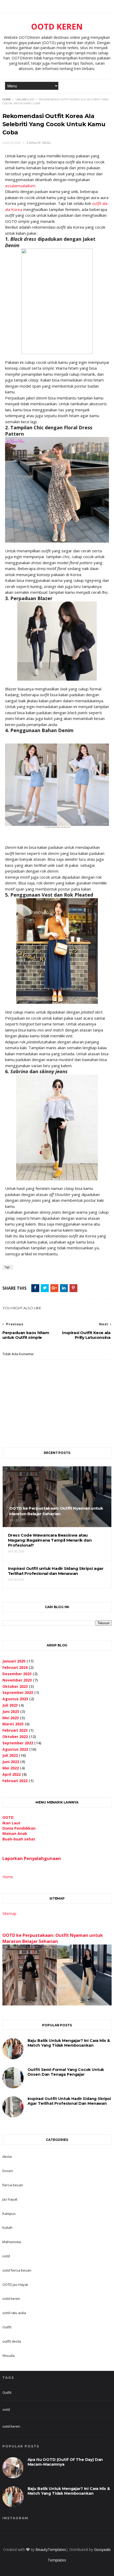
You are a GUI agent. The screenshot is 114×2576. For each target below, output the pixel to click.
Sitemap (9, 1913)
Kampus (9, 2214)
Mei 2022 (11, 1768)
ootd (6, 2256)
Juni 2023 (11, 1711)
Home (7, 99)
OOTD (8, 1817)
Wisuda (8, 2356)
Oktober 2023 (15, 1686)
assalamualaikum (20, 186)
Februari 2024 (15, 1667)
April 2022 (12, 1774)
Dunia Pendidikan (19, 1828)
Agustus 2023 (15, 1699)
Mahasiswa (12, 2242)
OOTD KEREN (57, 27)
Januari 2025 (14, 1661)
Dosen (8, 2171)
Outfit (7, 2327)
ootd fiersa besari (17, 2270)
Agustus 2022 (15, 1749)
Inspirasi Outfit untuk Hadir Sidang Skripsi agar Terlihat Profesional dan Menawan (69, 2101)
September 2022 (18, 1743)
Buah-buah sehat (19, 1839)
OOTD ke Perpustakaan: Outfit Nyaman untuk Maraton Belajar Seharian (53, 1938)
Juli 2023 (10, 1705)
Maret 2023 (13, 1724)
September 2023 (18, 1692)
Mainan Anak (15, 1833)
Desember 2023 (17, 1674)
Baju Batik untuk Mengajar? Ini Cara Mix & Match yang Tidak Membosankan (69, 2043)
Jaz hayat (10, 2199)
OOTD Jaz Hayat (15, 2285)
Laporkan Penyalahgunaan (32, 1858)
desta (7, 2156)
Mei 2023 (11, 1718)
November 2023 (17, 1680)
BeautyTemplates (51, 2549)
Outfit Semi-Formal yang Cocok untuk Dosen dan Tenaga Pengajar (66, 2072)
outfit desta (12, 2341)
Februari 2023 (15, 1730)
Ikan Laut (11, 1823)
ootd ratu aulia (14, 2313)
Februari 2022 (15, 1781)
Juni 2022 (11, 1762)
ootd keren (11, 2299)
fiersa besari (13, 2185)
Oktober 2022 (15, 1737)
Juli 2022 (10, 1755)
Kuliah (7, 2227)
